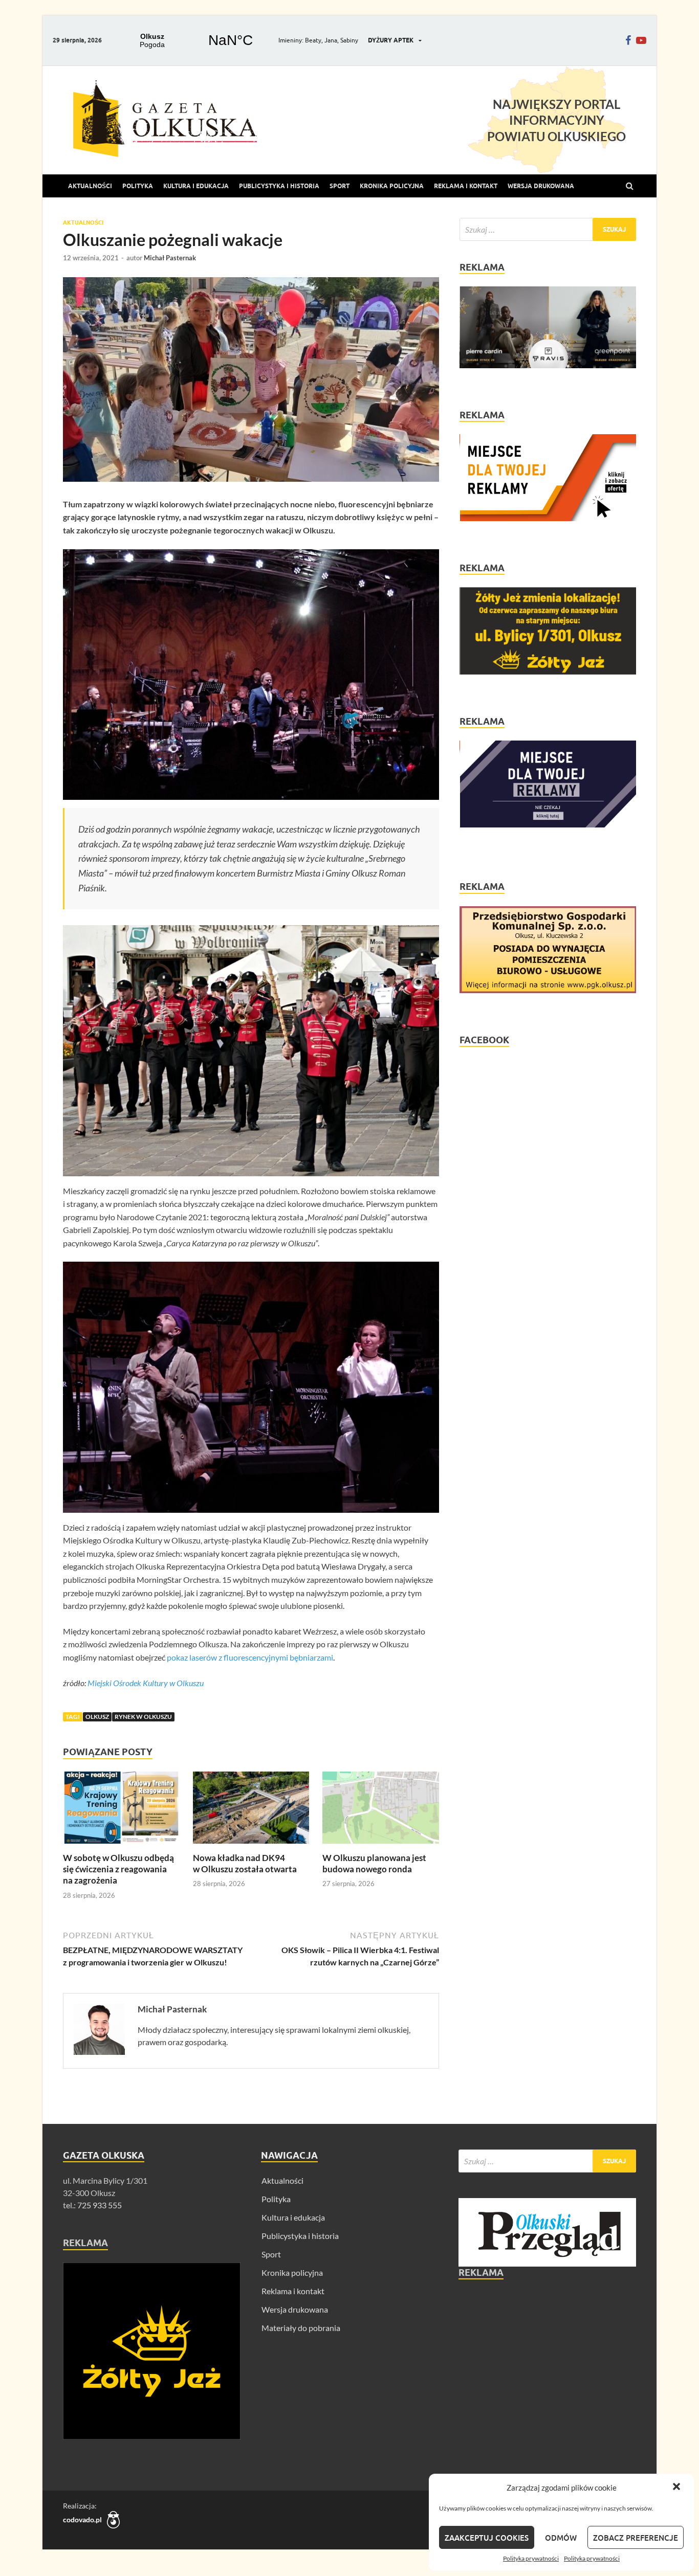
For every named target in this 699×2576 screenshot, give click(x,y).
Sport (340, 186)
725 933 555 (99, 2205)
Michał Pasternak (170, 258)
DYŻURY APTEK (391, 40)
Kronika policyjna (392, 186)
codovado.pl (82, 2519)
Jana (331, 40)
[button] (678, 2488)
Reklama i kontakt (466, 186)
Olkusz (97, 1717)
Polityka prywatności (531, 2558)
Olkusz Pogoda (191, 40)
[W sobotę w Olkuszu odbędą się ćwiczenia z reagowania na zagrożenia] (121, 1846)
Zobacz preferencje (636, 2538)
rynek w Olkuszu (143, 1717)
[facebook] (628, 40)
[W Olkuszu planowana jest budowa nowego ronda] (381, 1846)
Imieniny (290, 40)
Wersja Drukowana (541, 186)
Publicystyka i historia (279, 186)
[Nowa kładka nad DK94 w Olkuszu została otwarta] (251, 1846)
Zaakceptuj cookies (487, 2538)
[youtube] (641, 40)
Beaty (313, 40)
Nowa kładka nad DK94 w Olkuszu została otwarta (245, 1863)
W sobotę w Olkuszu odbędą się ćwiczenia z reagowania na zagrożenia (118, 1869)
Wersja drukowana (295, 2309)
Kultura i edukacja (196, 186)
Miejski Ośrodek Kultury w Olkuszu (146, 1683)
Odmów (561, 2538)
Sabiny (349, 40)
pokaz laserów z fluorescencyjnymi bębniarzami (250, 1657)
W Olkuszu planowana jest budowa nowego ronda (374, 1863)
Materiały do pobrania (301, 2328)
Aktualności (90, 186)
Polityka (138, 186)
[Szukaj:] (548, 229)
